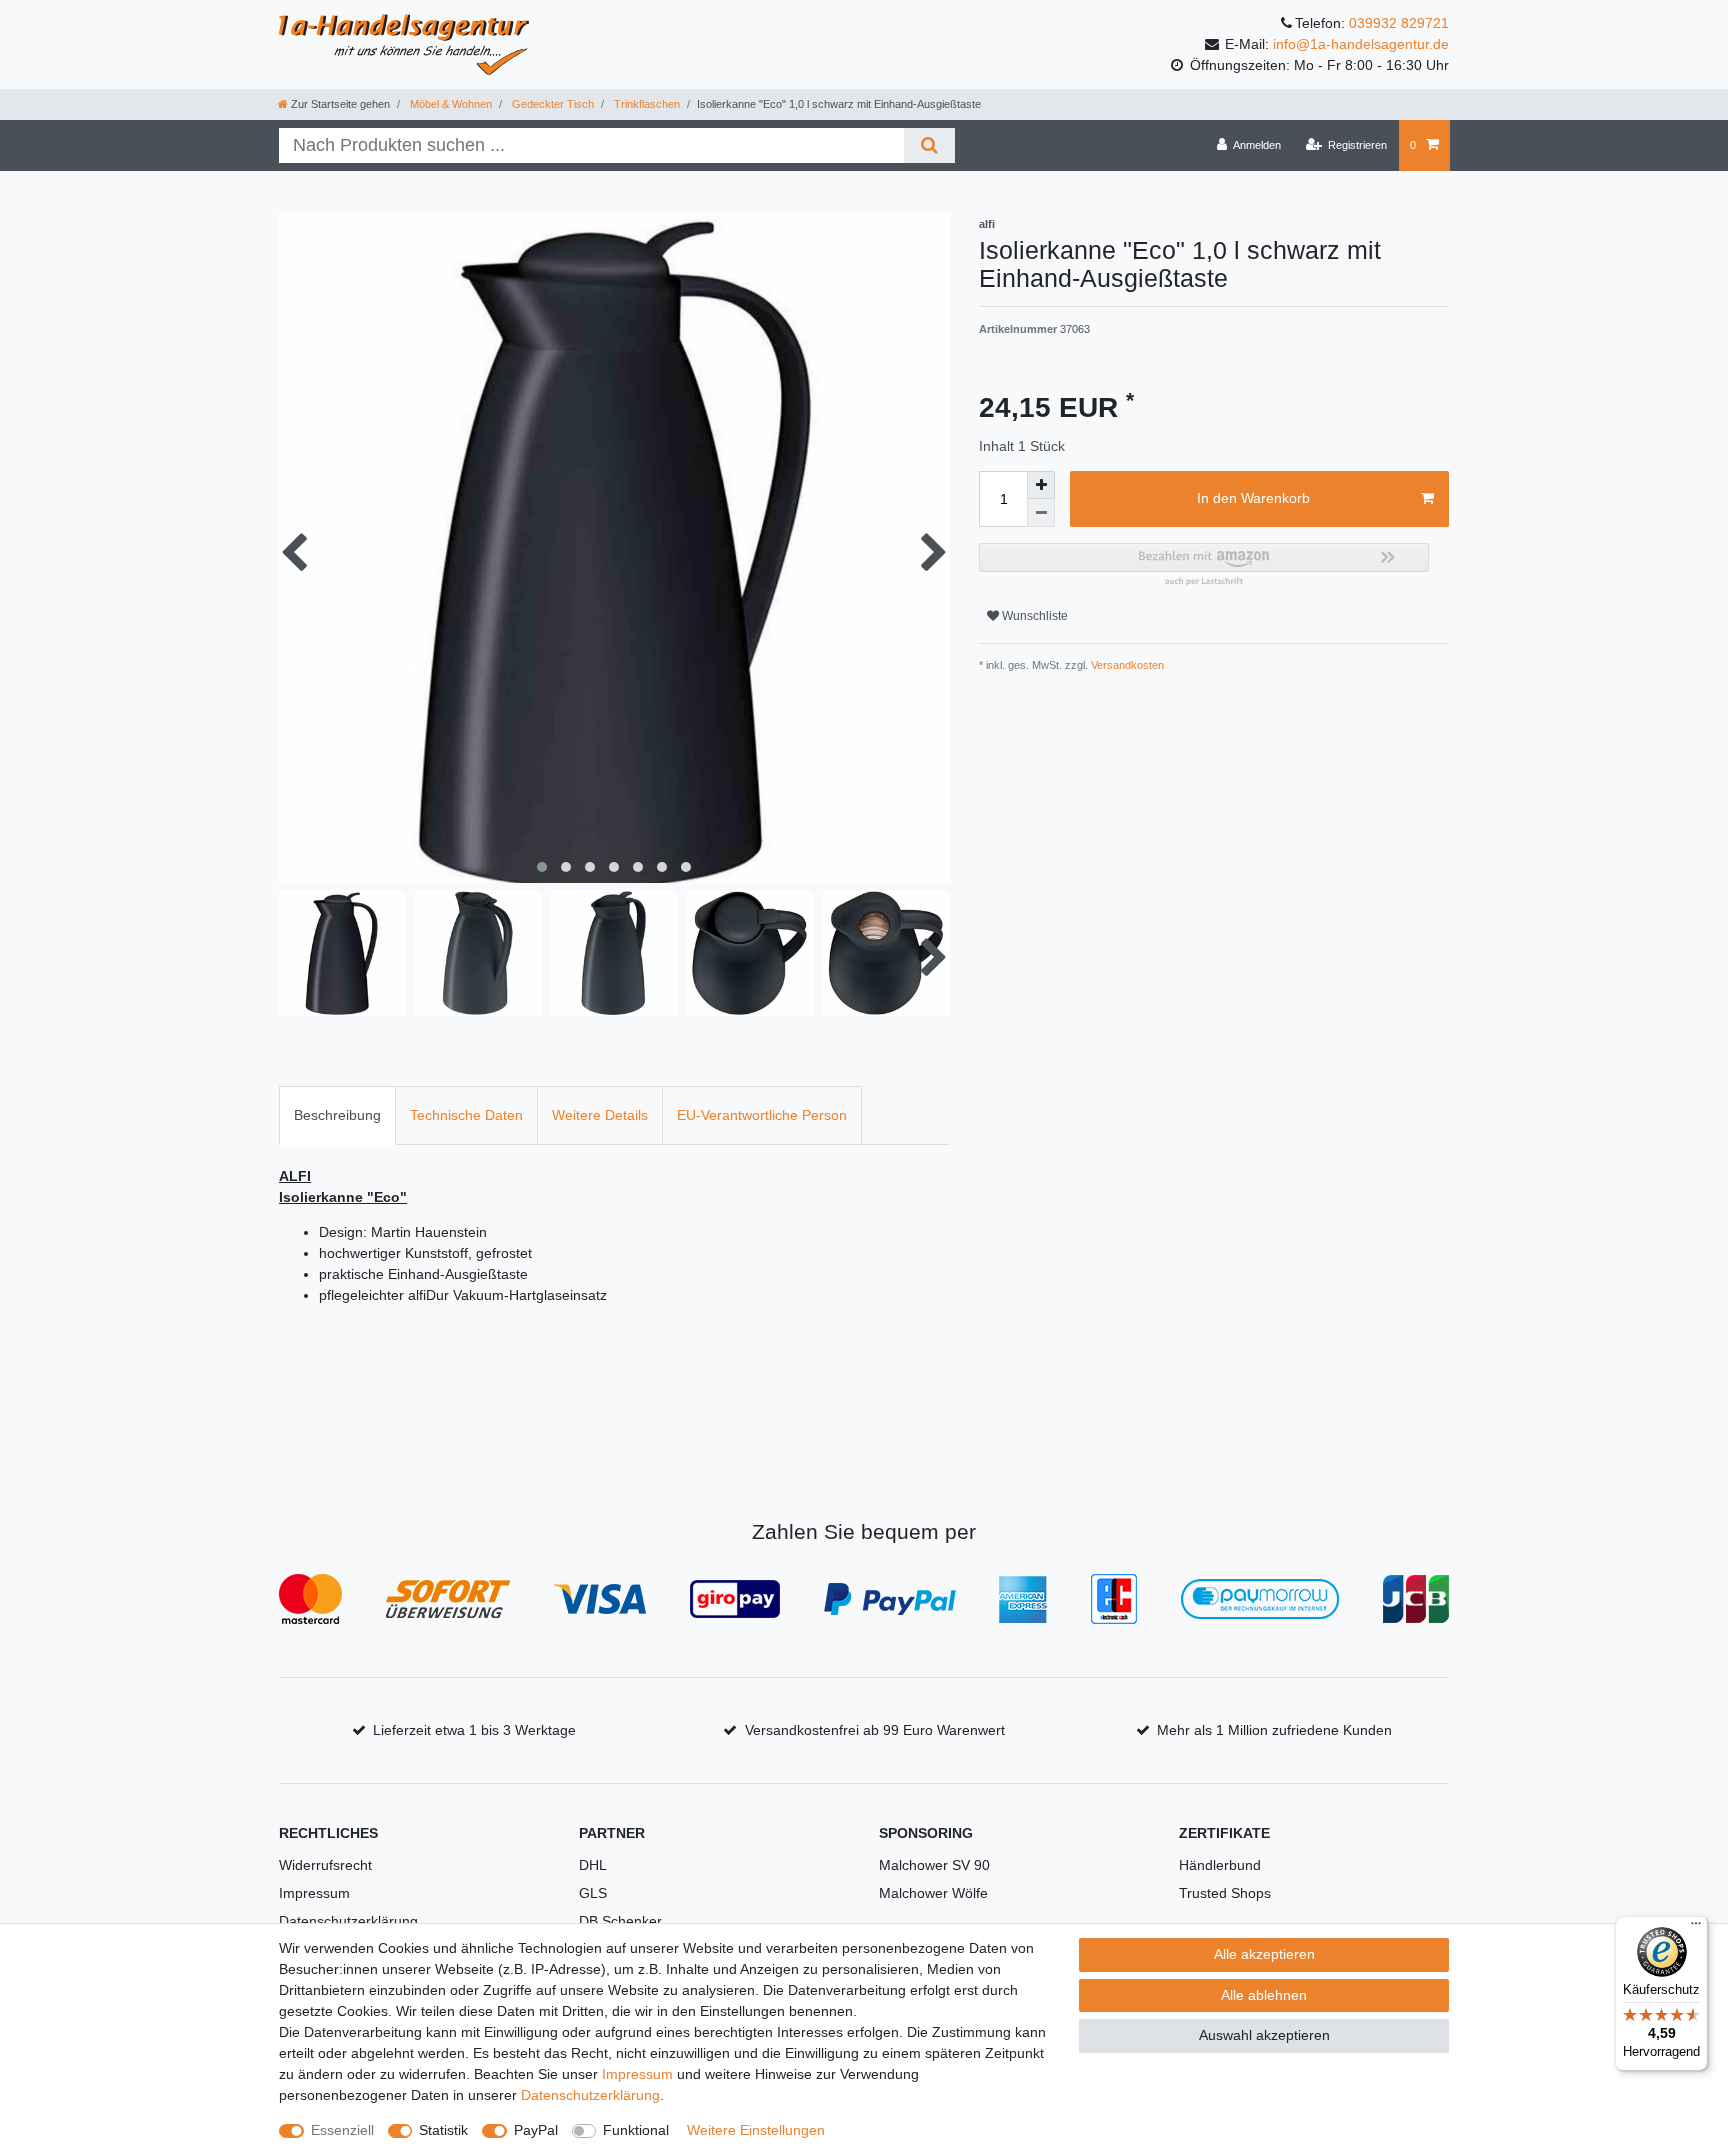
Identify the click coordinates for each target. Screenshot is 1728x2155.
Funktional (636, 2130)
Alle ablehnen (1264, 1995)
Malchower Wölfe (933, 1893)
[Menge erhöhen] (1041, 485)
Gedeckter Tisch (551, 104)
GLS (593, 1893)
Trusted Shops (1225, 1893)
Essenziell (342, 2130)
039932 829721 (1399, 23)
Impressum (314, 1893)
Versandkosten (1126, 665)
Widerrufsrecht (325, 1865)
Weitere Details (600, 1115)
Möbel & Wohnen (449, 104)
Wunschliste (1033, 616)
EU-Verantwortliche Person (762, 1115)
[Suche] (929, 145)
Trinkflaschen (645, 104)
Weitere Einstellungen (756, 2130)
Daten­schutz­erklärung (590, 2095)
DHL (593, 1865)
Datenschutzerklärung (348, 1921)
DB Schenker (620, 1921)
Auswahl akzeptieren (1264, 2035)
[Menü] (1696, 1928)
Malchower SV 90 (934, 1865)
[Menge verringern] (1041, 513)
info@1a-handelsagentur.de (1361, 44)
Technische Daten (466, 1115)
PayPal (536, 2130)
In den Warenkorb (1253, 498)
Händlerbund (1220, 1865)
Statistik (443, 2130)
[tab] (337, 1115)
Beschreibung (337, 1115)
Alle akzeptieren (1264, 1954)
